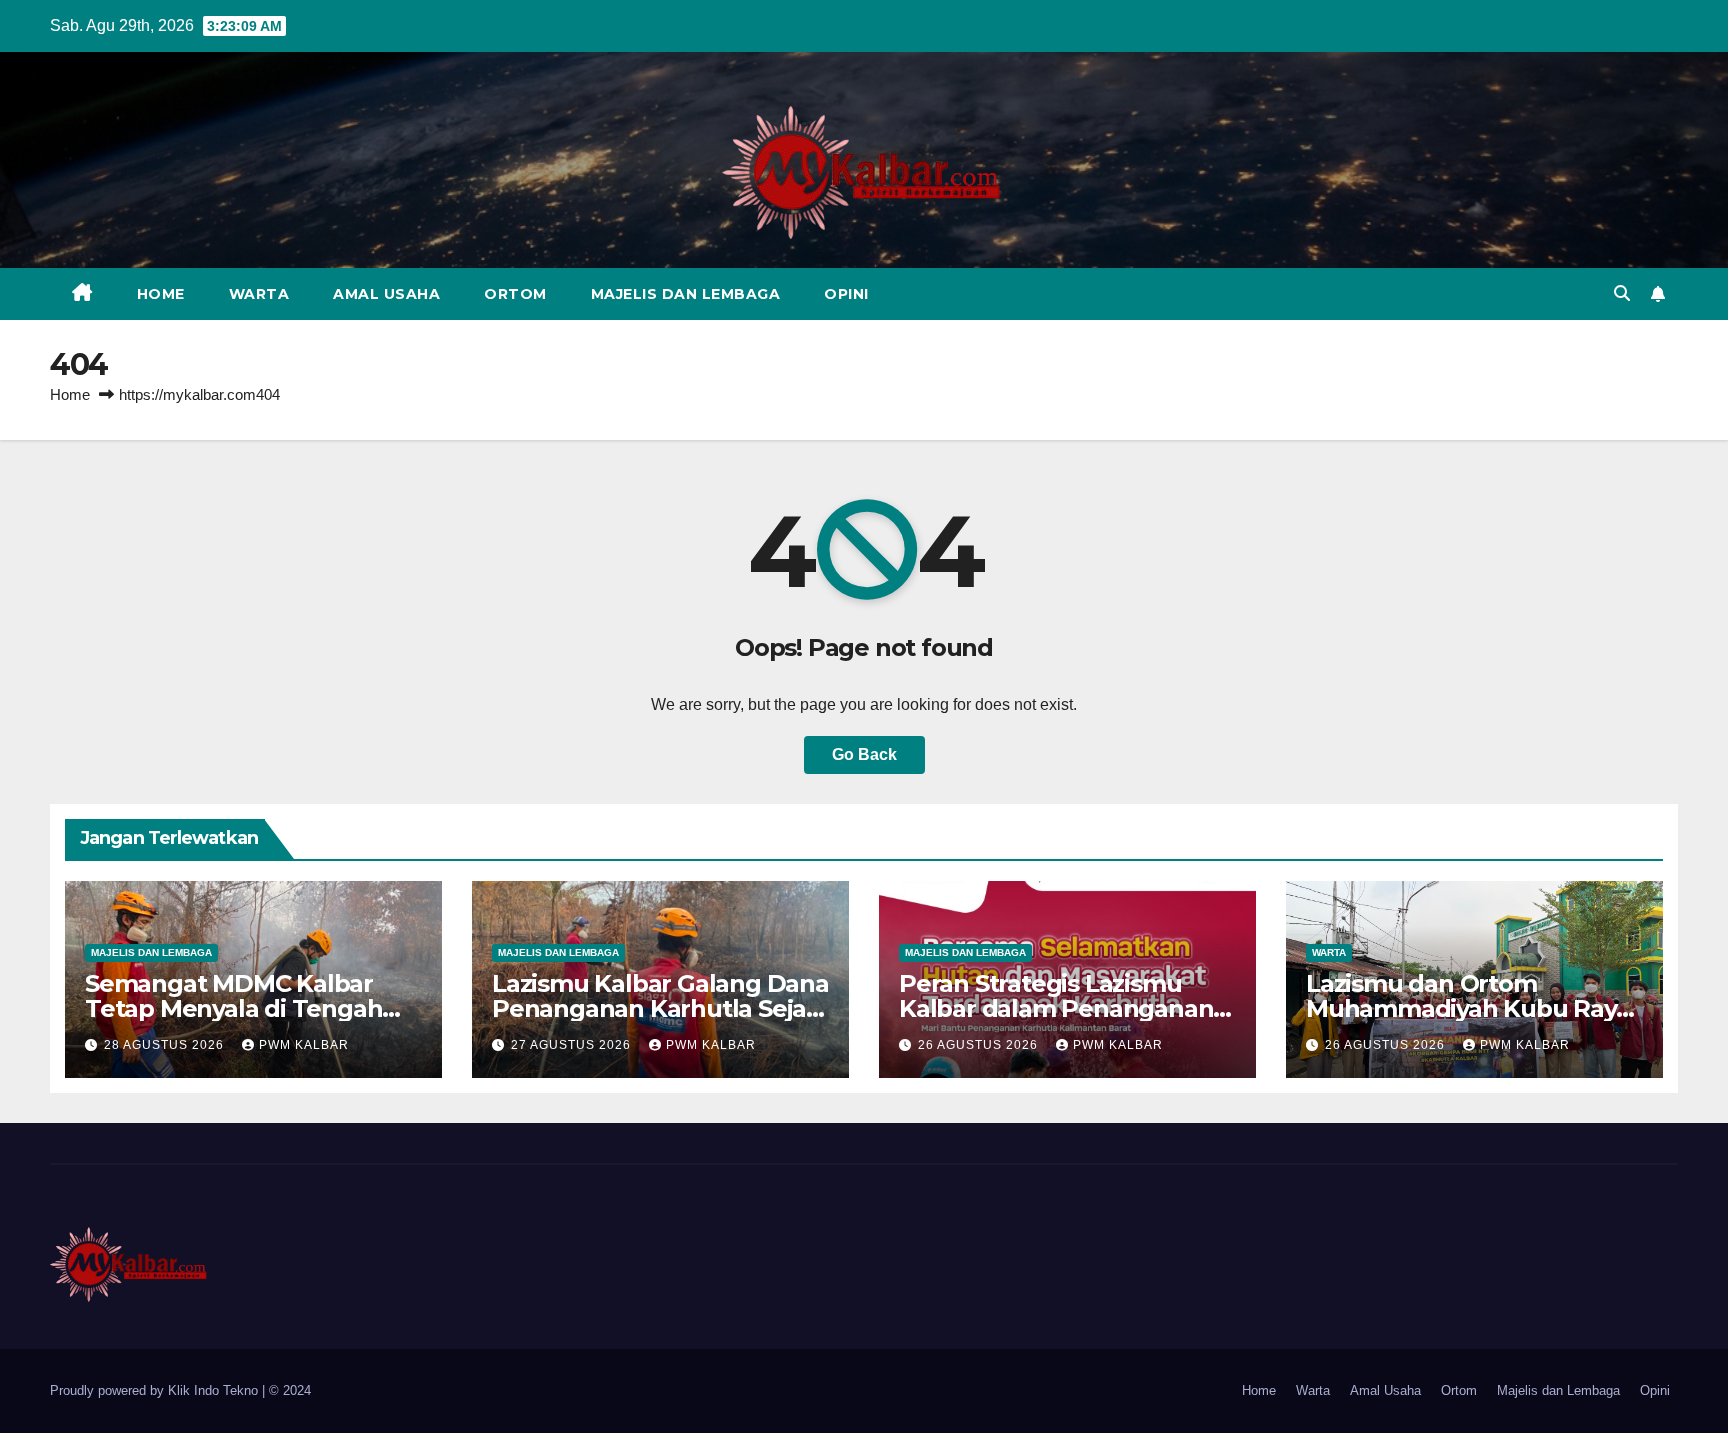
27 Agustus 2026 (573, 1045)
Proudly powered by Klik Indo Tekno (156, 1390)
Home (161, 294)
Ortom (515, 294)
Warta (259, 294)
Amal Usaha (386, 294)
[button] (1622, 293)
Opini (846, 294)
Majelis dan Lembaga (686, 294)
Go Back (864, 754)
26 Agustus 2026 (980, 1045)
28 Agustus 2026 (166, 1045)
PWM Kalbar (304, 1045)
